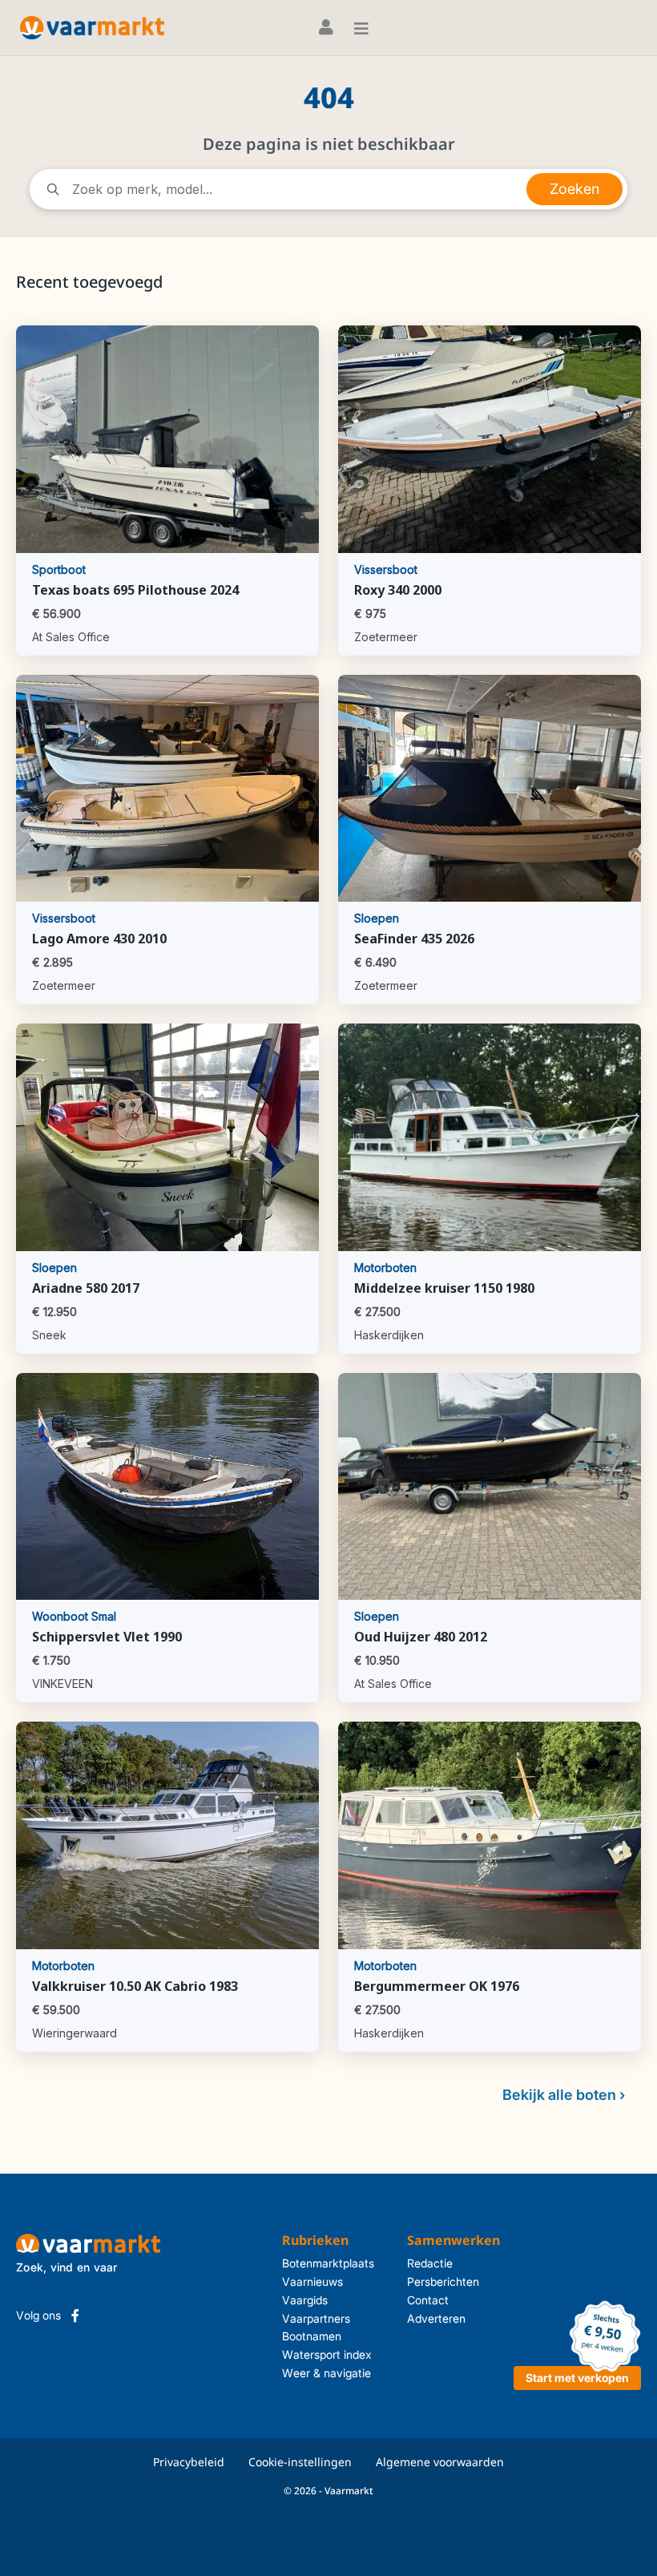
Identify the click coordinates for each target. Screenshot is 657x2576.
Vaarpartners (316, 2318)
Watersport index (327, 2354)
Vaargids (305, 2300)
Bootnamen (312, 2336)
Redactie (430, 2263)
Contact (428, 2300)
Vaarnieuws (312, 2281)
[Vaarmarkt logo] (92, 28)
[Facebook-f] (75, 2316)
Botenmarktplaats (328, 2263)
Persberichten (443, 2281)
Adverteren (436, 2318)
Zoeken (574, 189)
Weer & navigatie (326, 2373)
